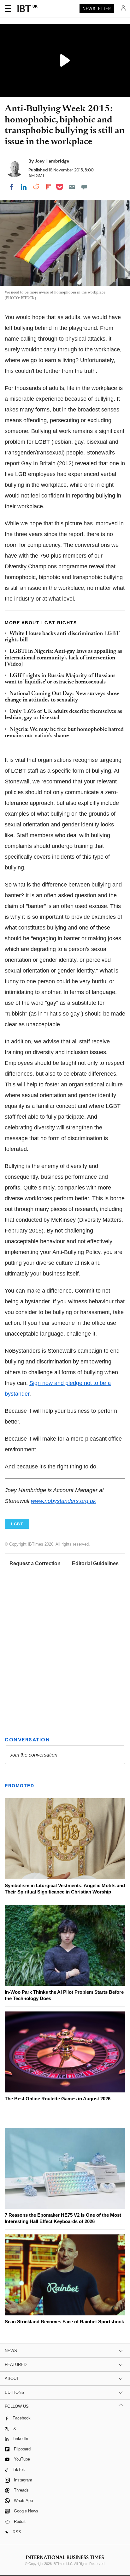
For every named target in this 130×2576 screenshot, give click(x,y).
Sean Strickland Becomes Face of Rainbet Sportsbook (64, 2322)
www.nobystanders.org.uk (63, 1501)
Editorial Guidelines (95, 1563)
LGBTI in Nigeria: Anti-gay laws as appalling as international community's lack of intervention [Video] (63, 658)
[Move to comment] (84, 187)
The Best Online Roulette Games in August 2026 (58, 2099)
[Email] (72, 187)
